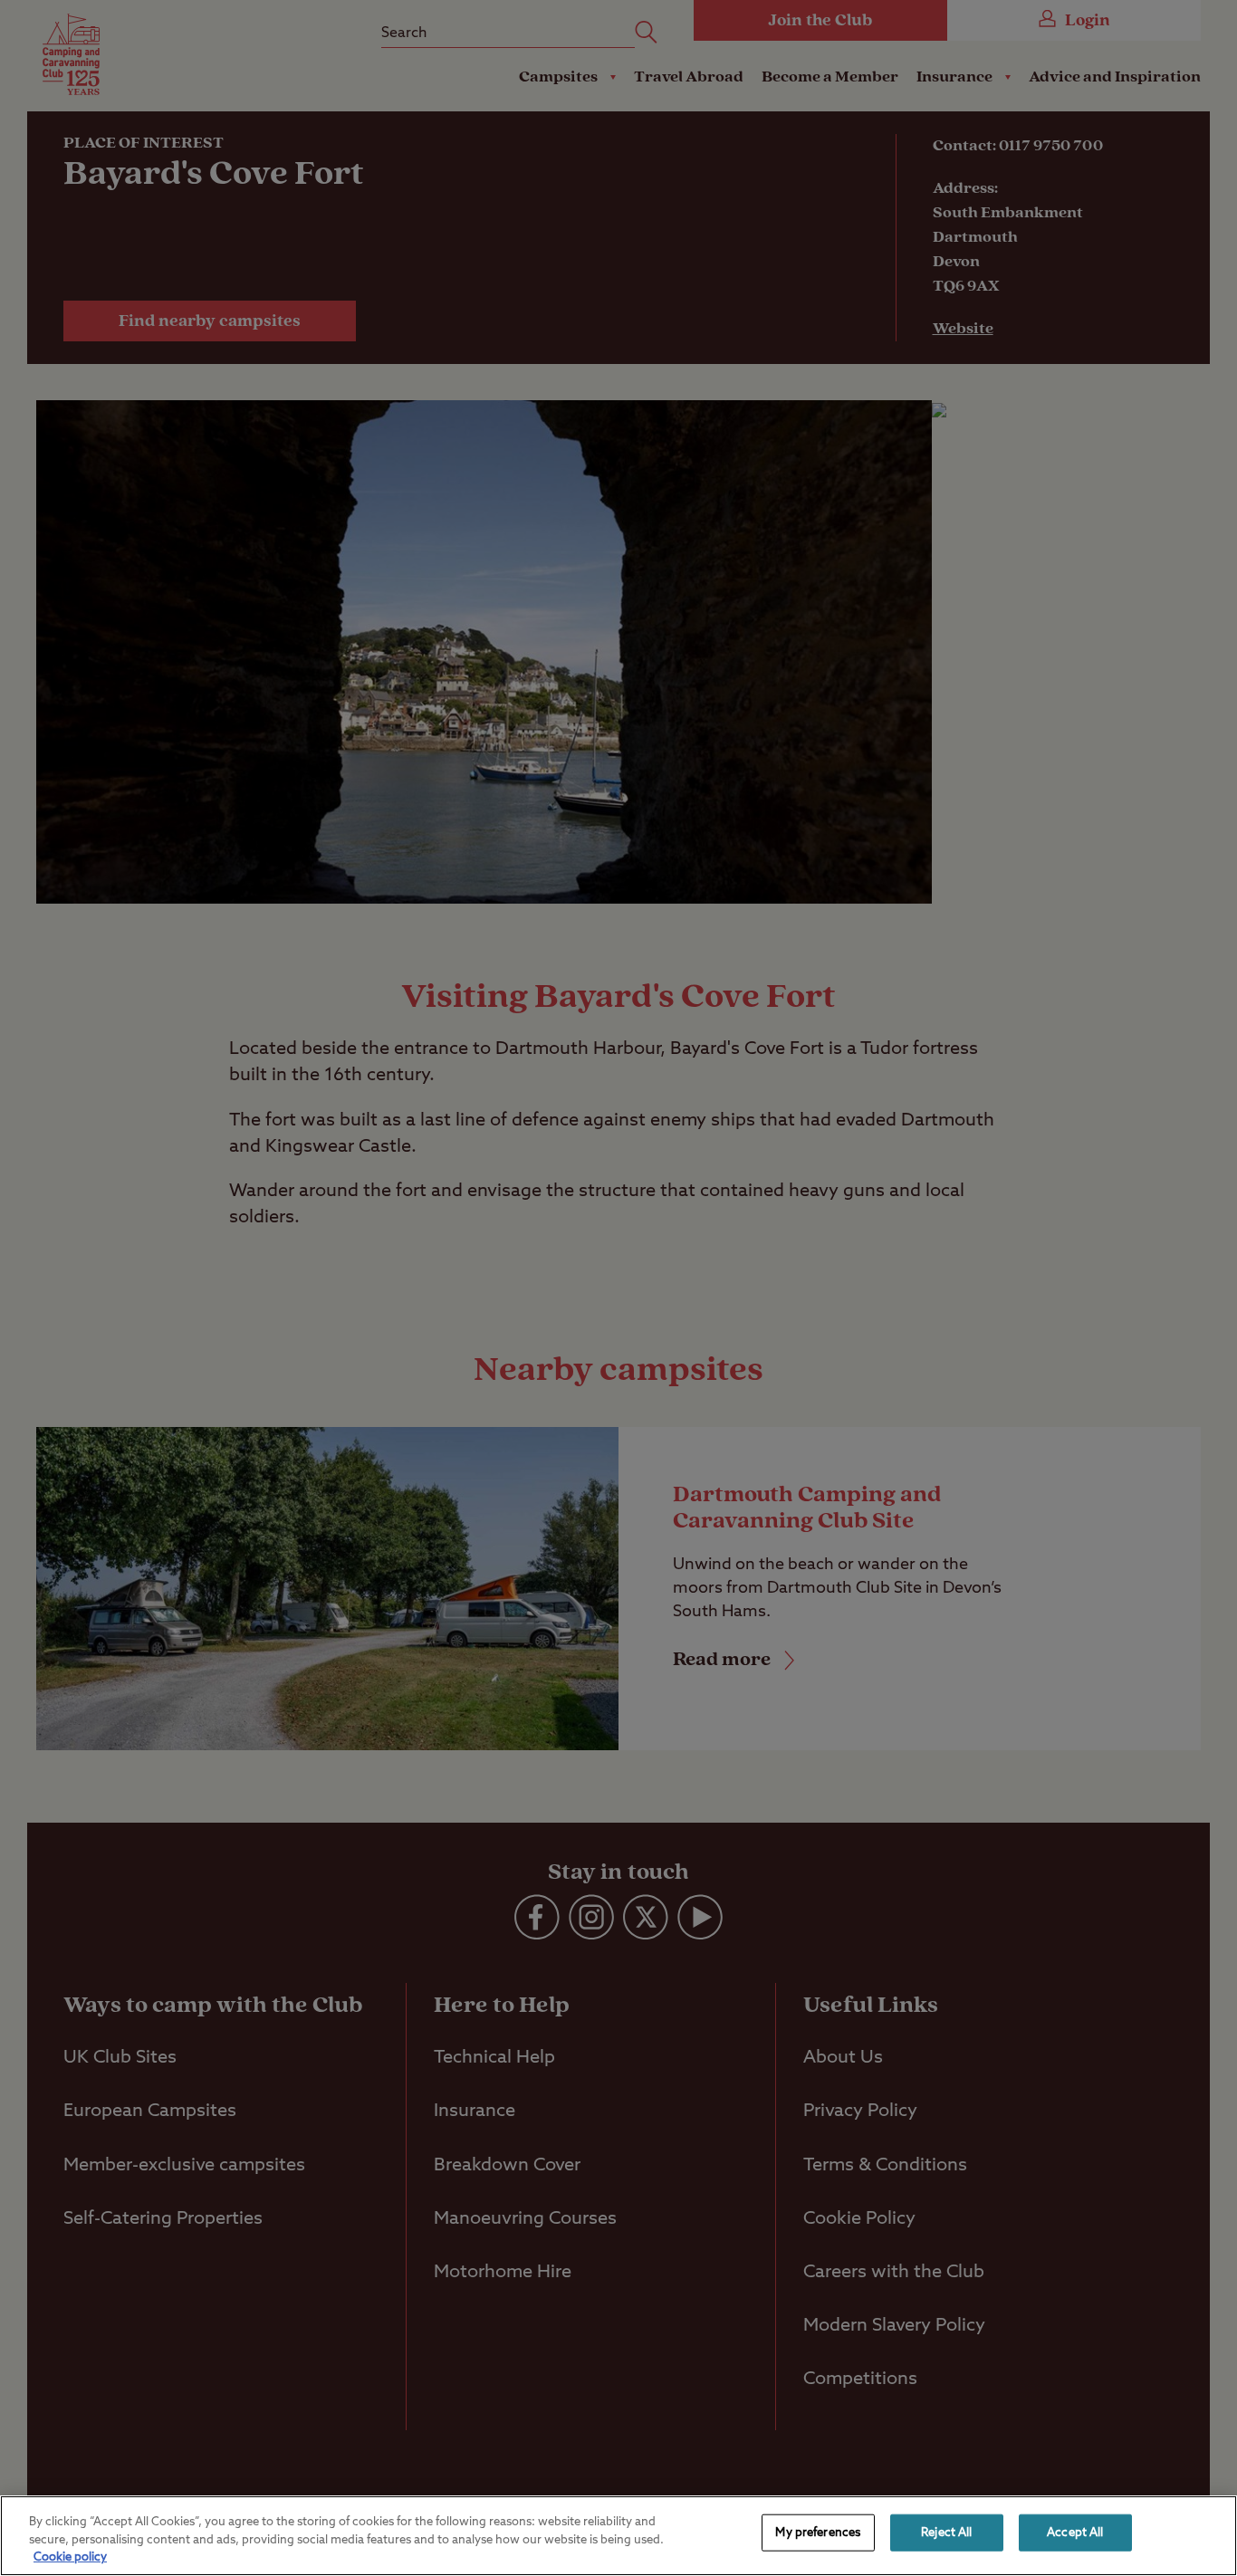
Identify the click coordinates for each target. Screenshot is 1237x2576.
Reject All (946, 2532)
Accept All (1075, 2532)
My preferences (818, 2532)
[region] (618, 2536)
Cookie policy (70, 2557)
